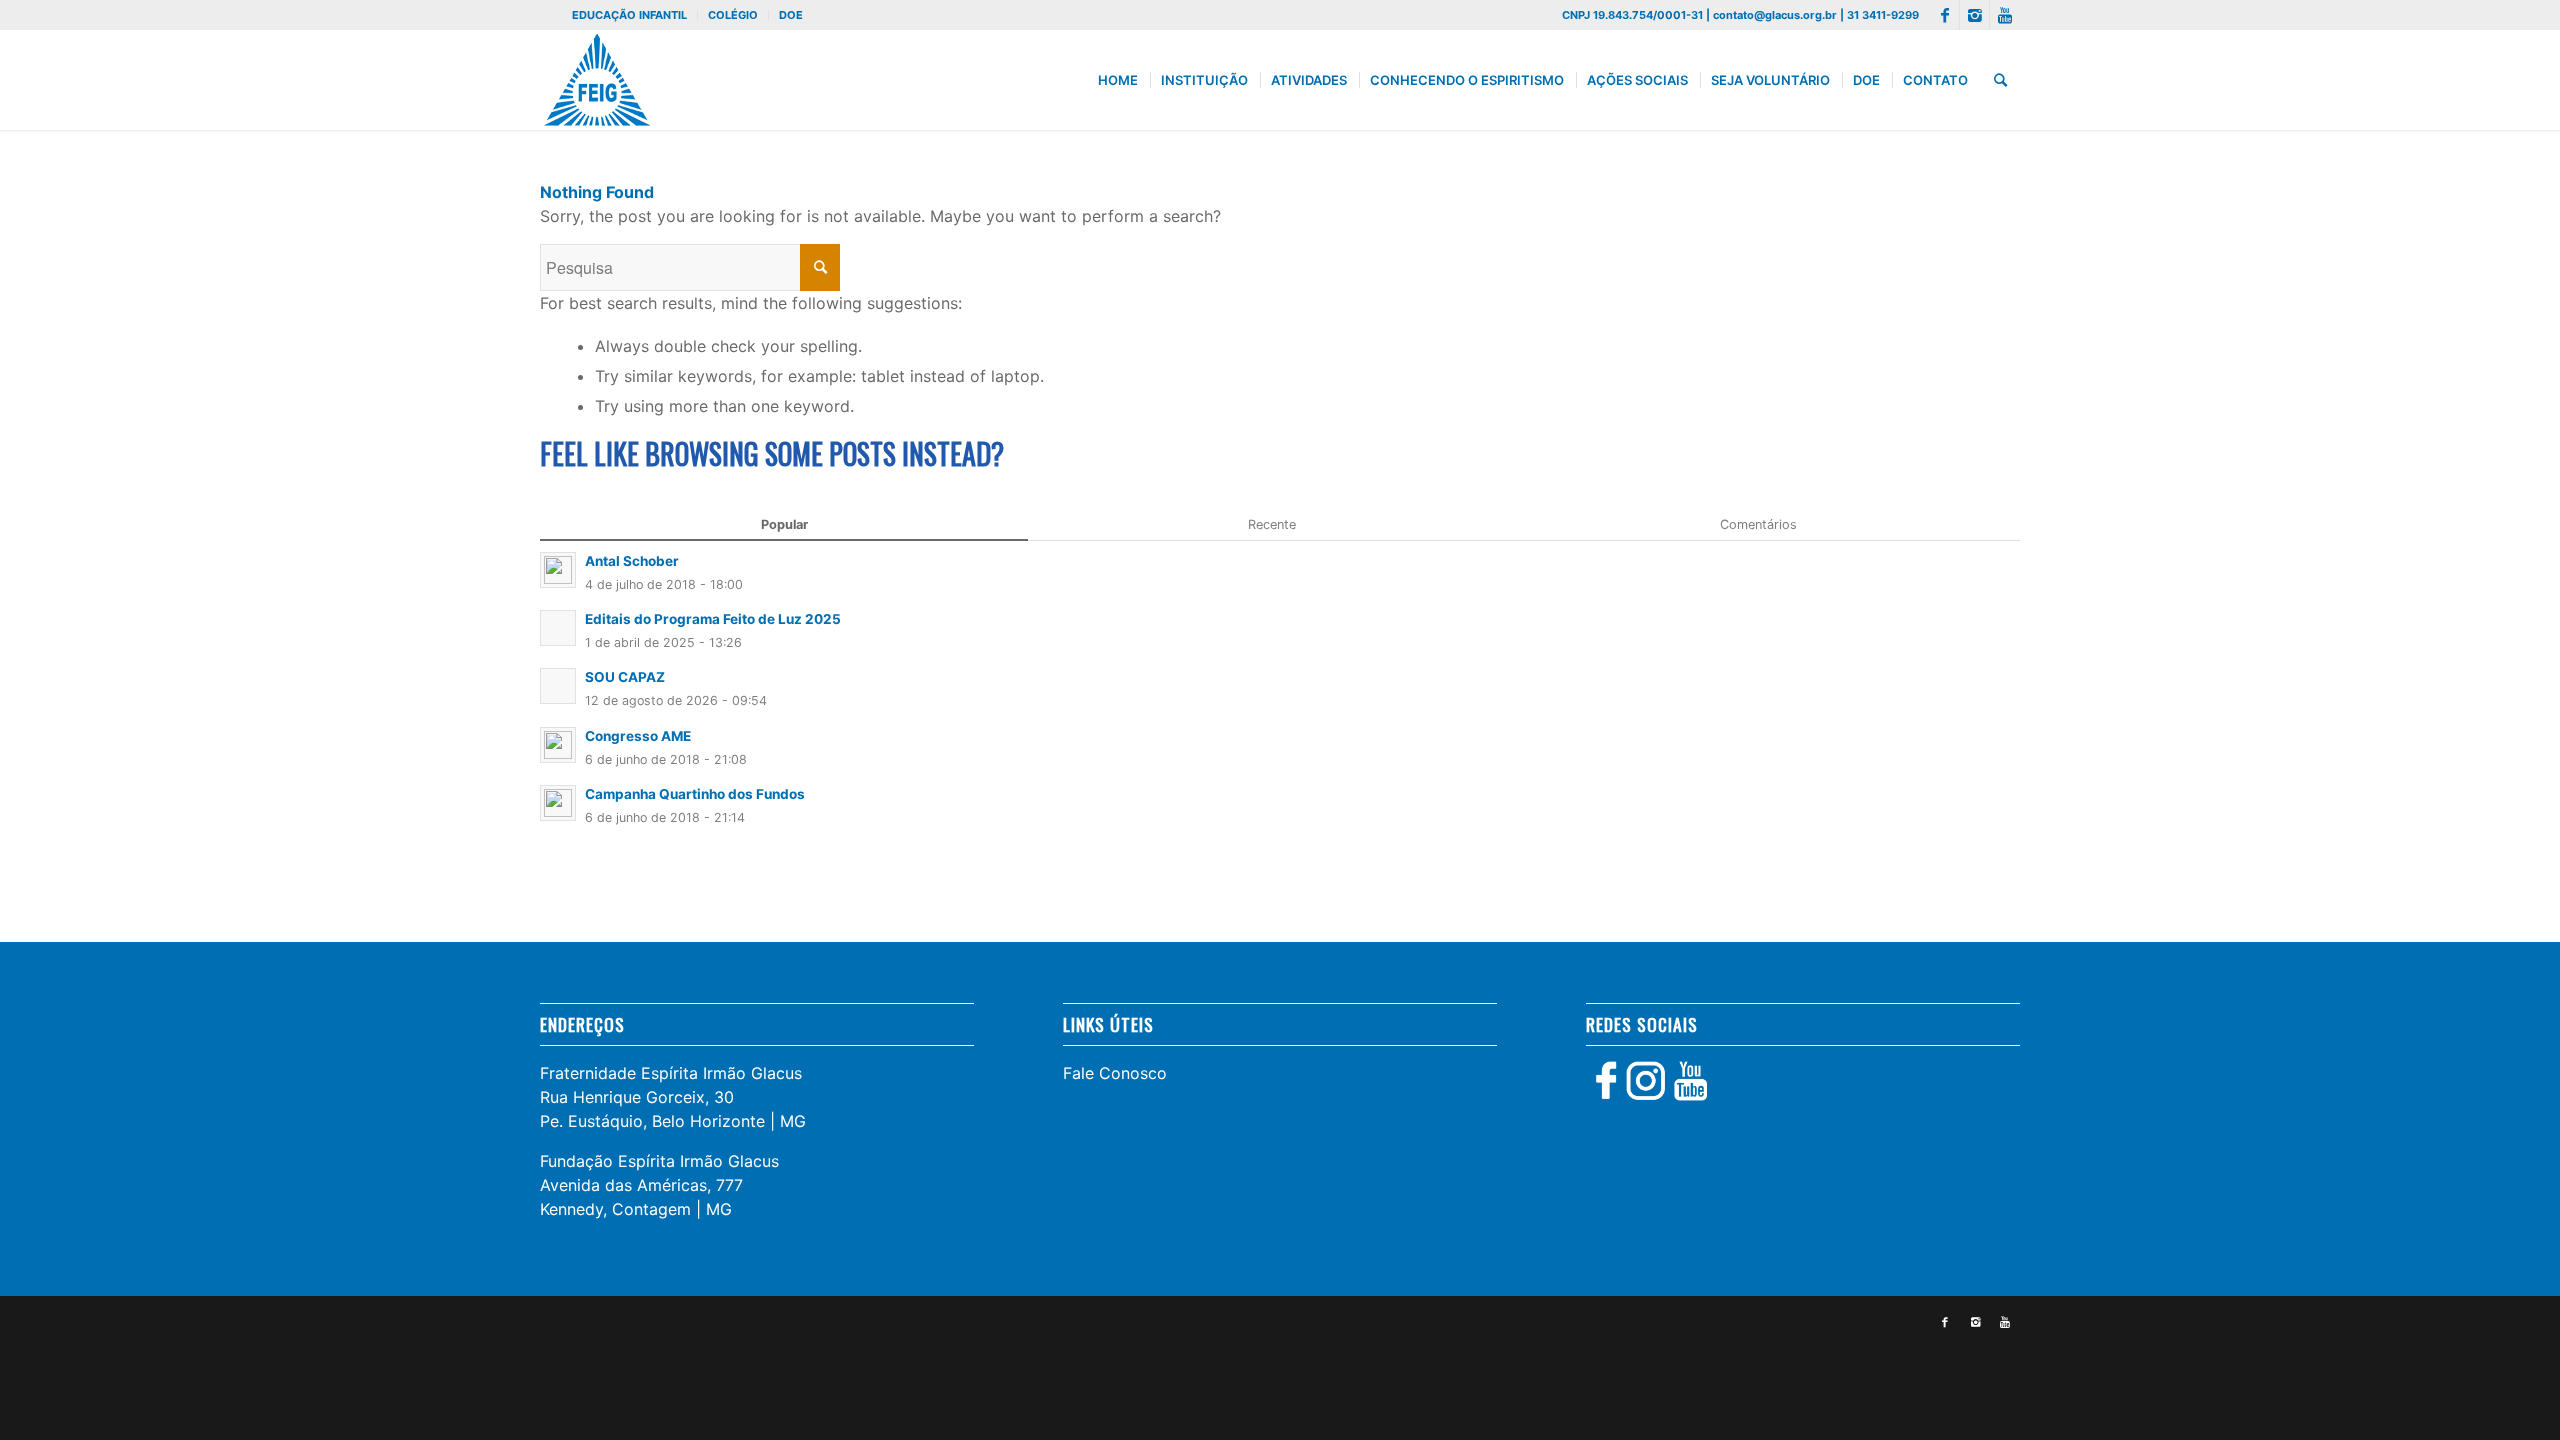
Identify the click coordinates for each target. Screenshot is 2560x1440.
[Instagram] (1974, 15)
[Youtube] (2005, 15)
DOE (791, 15)
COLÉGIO (733, 15)
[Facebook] (1944, 15)
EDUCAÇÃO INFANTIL (629, 15)
